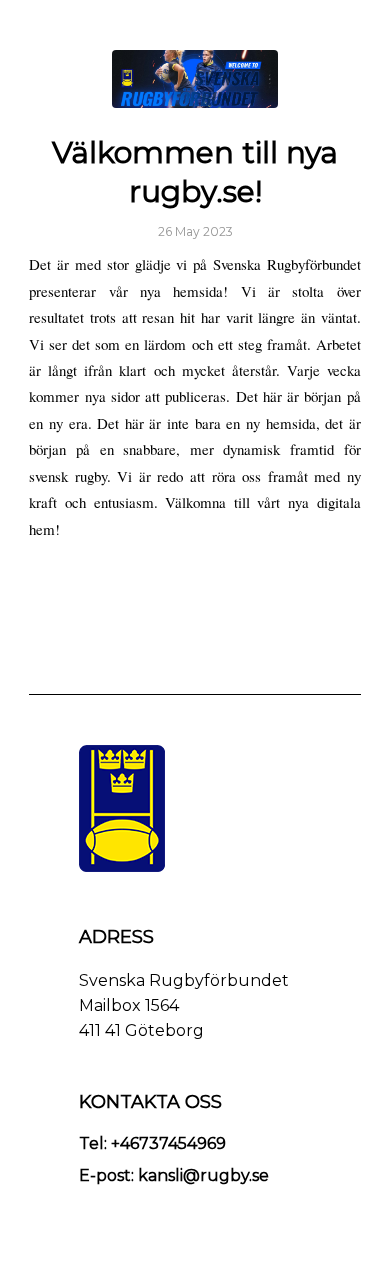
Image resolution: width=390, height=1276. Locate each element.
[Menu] (333, 25)
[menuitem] (333, 25)
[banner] (195, 79)
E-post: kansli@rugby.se (174, 1175)
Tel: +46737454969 (152, 1143)
